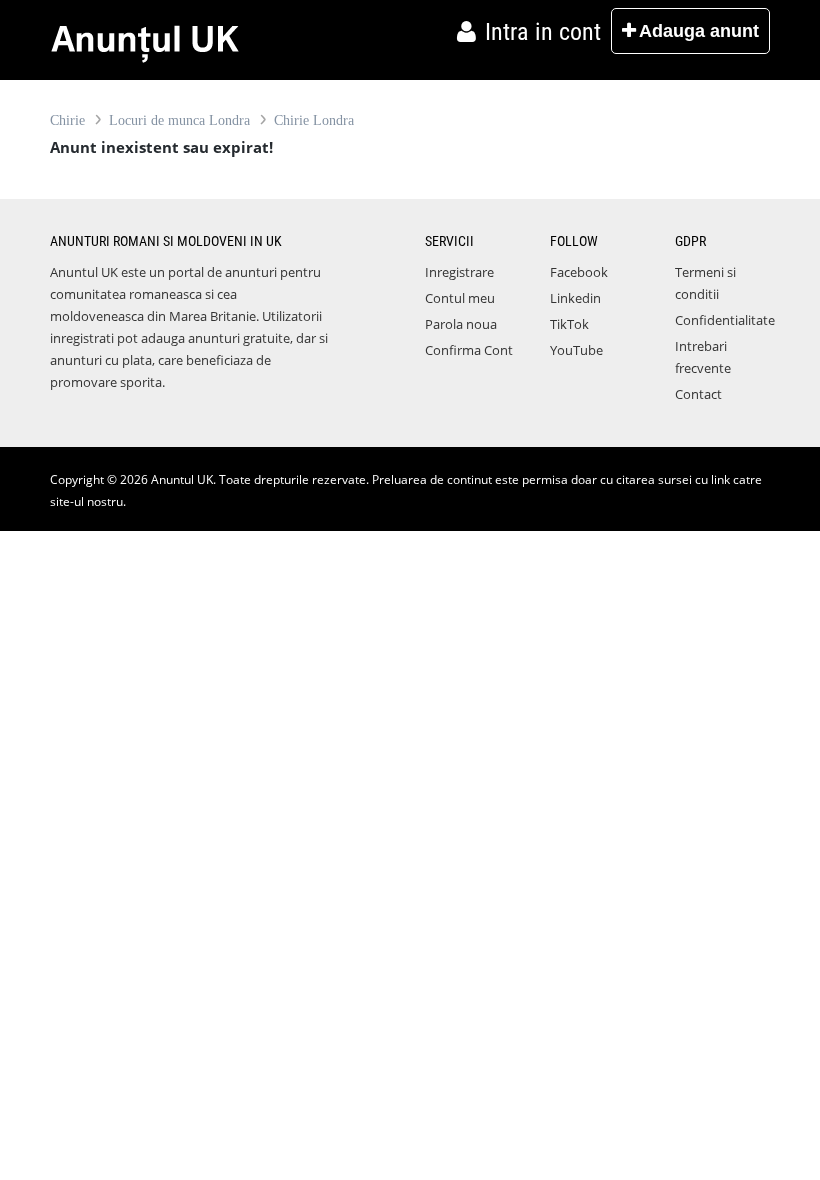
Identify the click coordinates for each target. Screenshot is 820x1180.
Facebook (579, 272)
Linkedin (575, 298)
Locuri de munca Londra (179, 120)
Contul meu (460, 298)
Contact (698, 394)
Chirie (67, 120)
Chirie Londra (314, 120)
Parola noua (461, 324)
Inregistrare (459, 272)
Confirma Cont (469, 350)
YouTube (576, 350)
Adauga (699, 31)
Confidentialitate (725, 320)
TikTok (569, 324)
